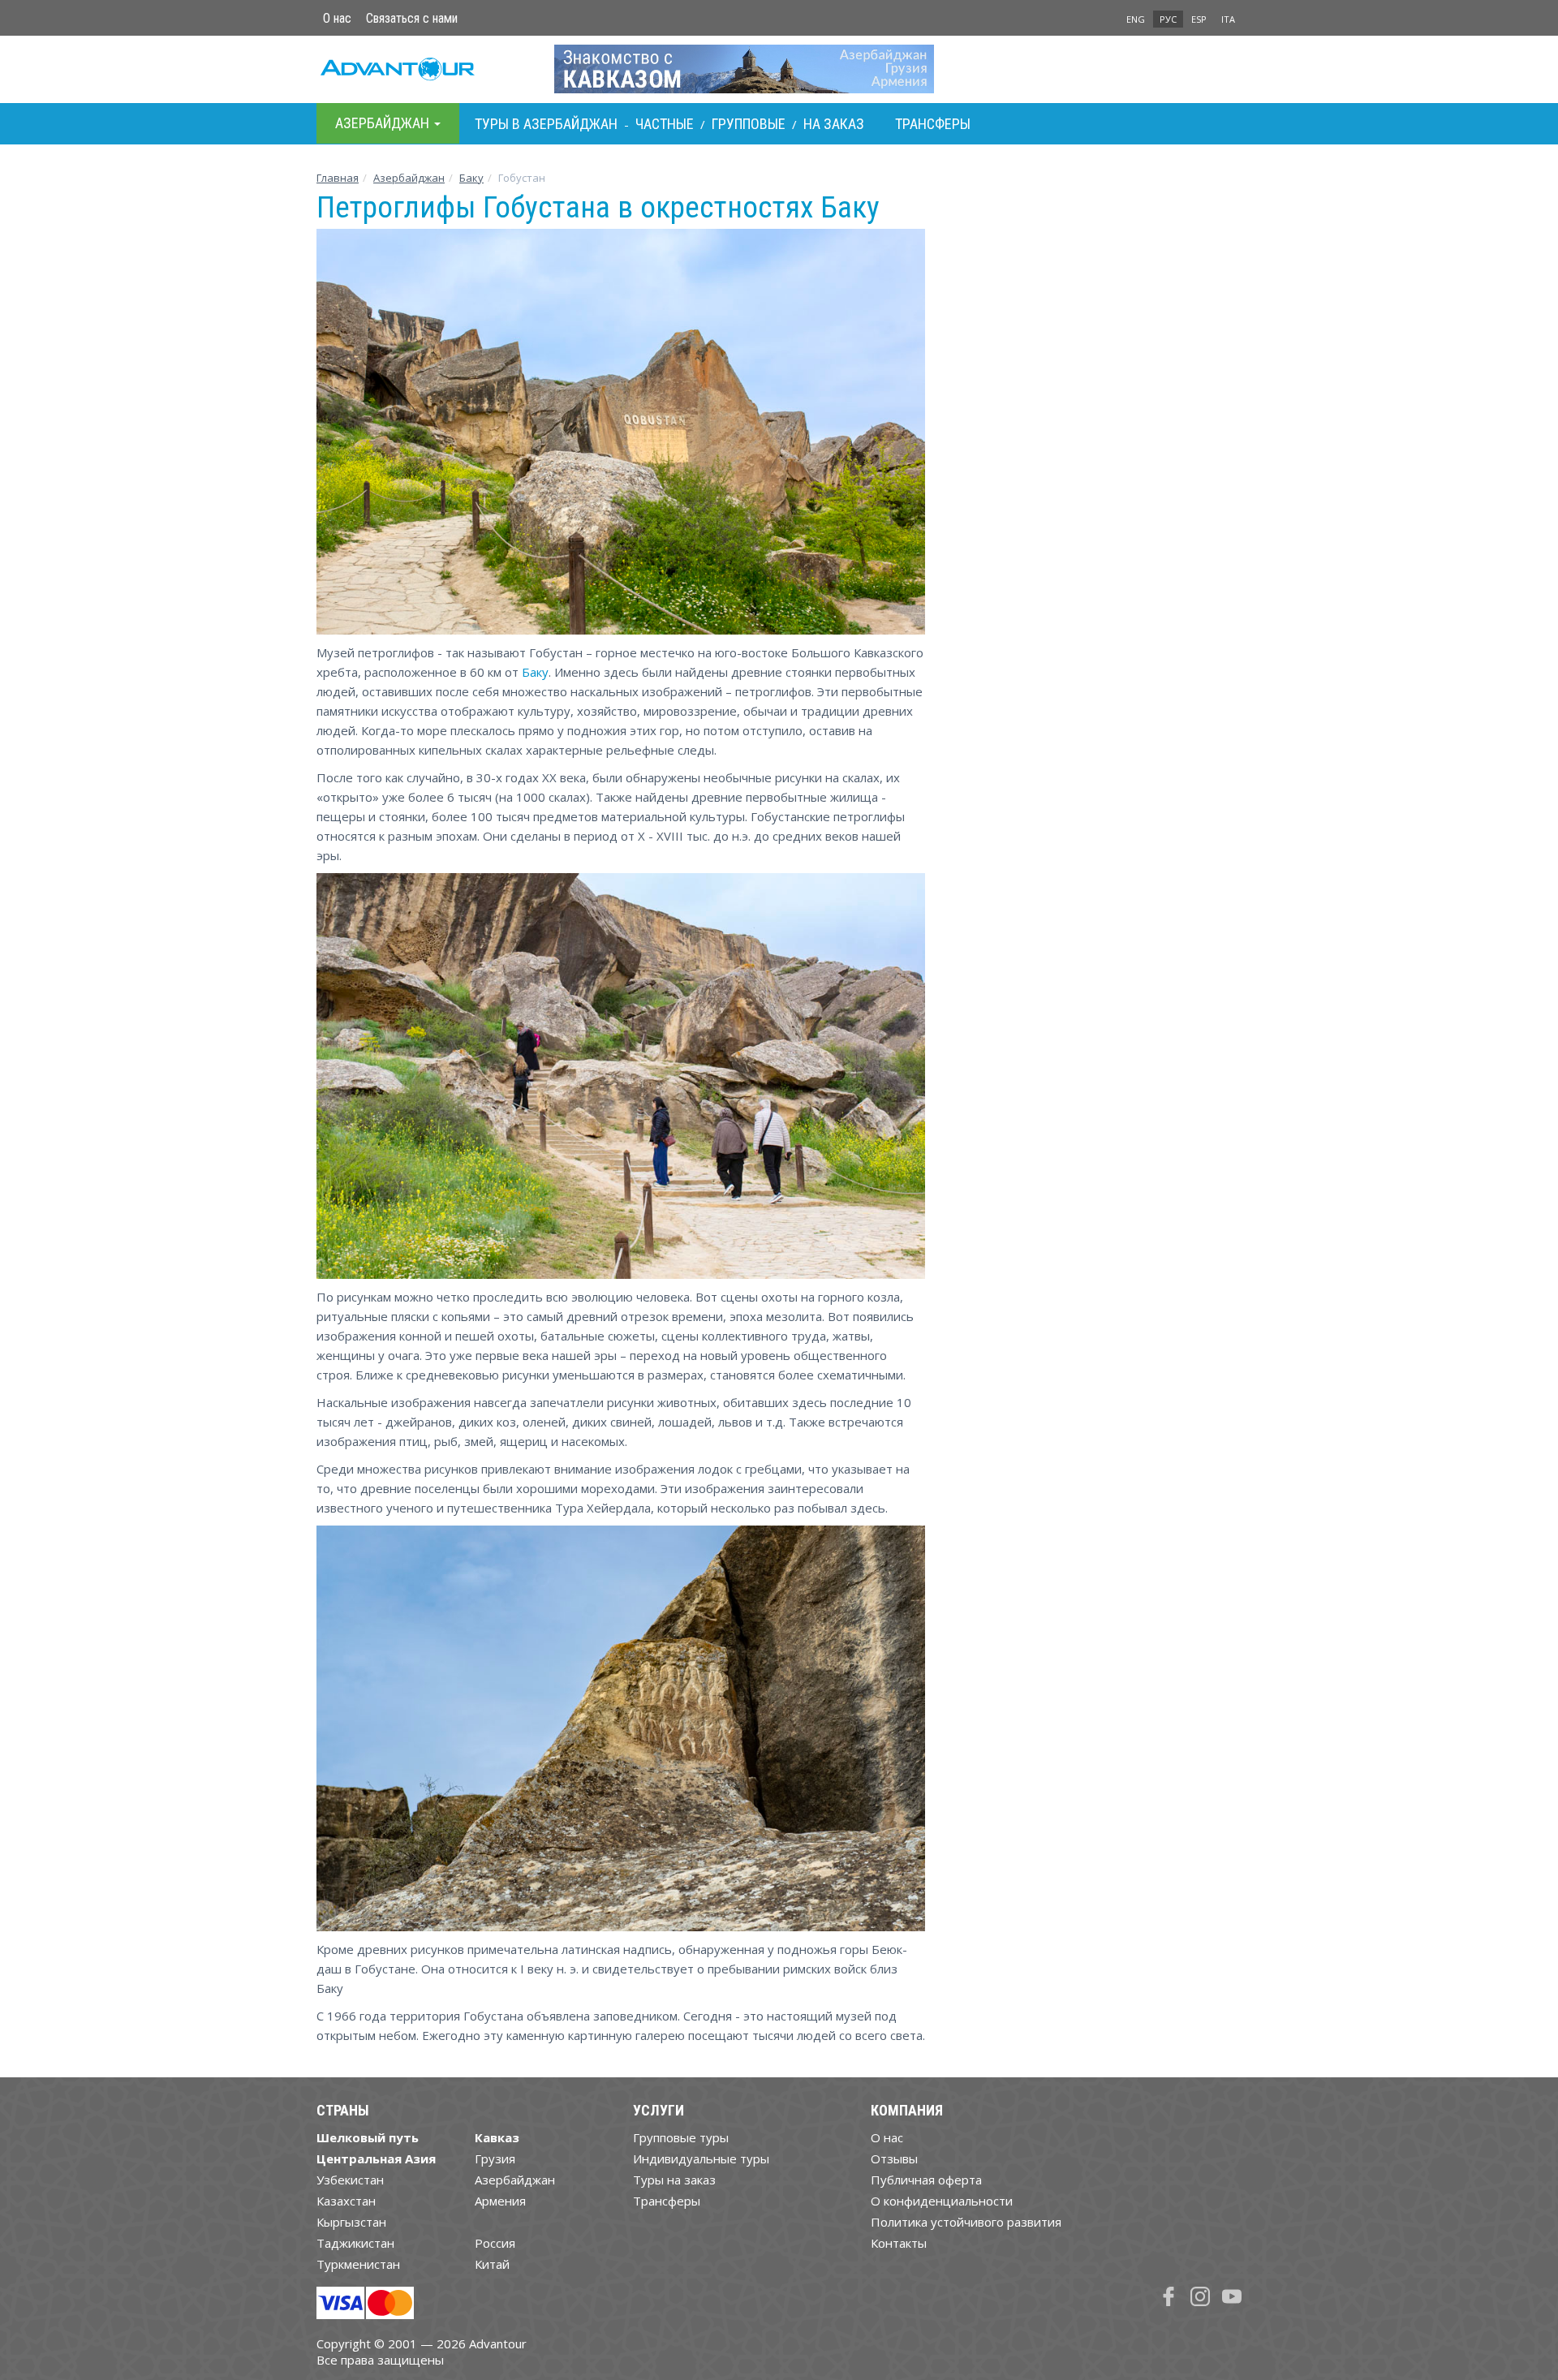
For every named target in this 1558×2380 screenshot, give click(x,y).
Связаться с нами (412, 18)
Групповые (749, 124)
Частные (665, 124)
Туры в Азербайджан (546, 124)
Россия (495, 2243)
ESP (1199, 19)
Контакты (899, 2243)
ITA (1228, 19)
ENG (1136, 19)
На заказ (834, 124)
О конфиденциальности (942, 2201)
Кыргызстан (351, 2222)
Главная (338, 178)
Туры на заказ (674, 2180)
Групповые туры (681, 2137)
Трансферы (933, 124)
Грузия (495, 2158)
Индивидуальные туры (701, 2158)
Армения (500, 2201)
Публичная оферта (926, 2180)
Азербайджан (409, 178)
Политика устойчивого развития (966, 2222)
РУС (1168, 19)
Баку (471, 178)
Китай (492, 2264)
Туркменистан (358, 2264)
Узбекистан (350, 2180)
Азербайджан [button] (384, 123)
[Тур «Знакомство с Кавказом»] (779, 69)
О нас (337, 18)
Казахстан (346, 2201)
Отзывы (894, 2158)
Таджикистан (355, 2243)
